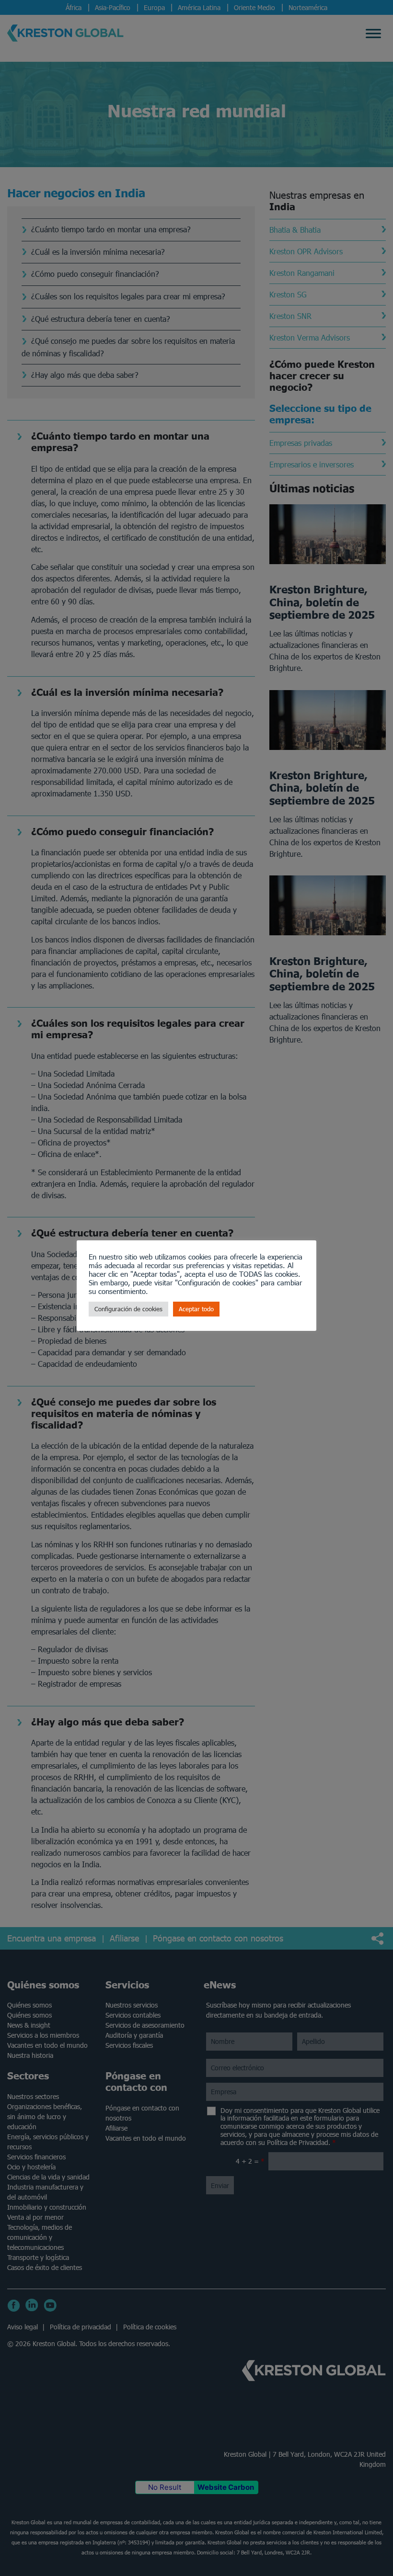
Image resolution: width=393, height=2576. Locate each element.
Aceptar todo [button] (196, 1309)
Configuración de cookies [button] (128, 1309)
